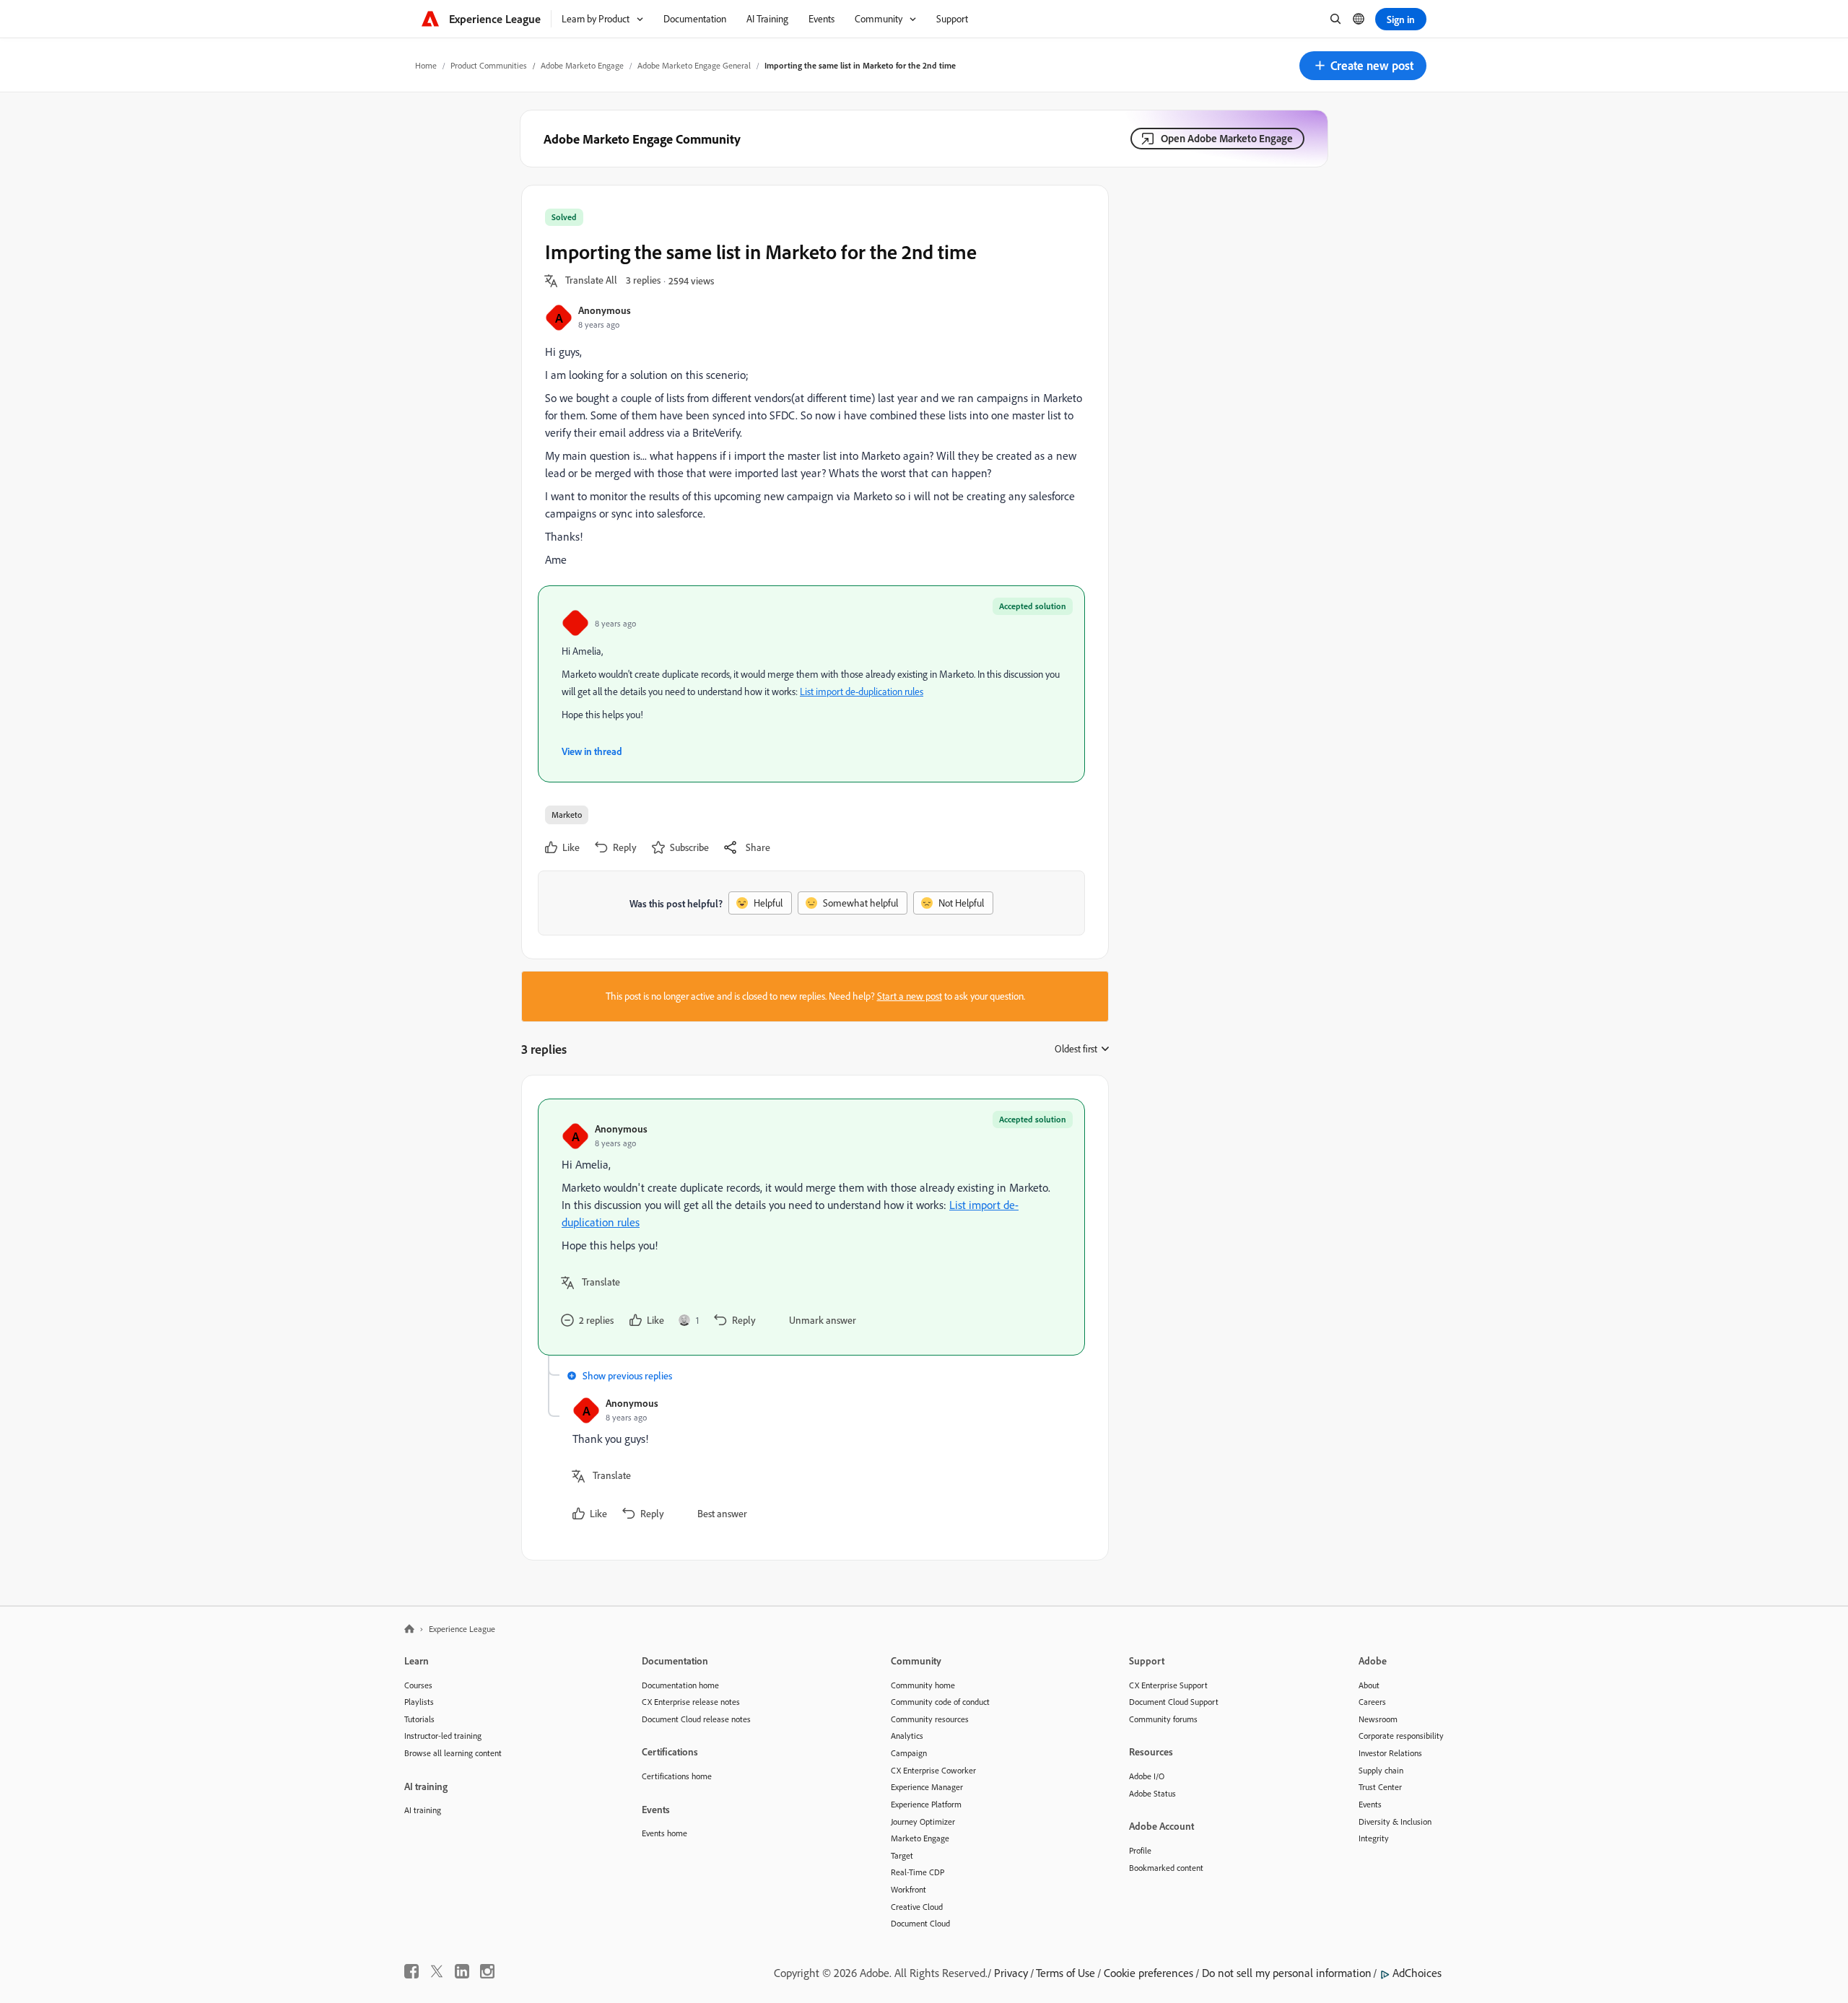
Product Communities (489, 65)
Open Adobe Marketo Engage (1227, 138)
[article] (811, 1227)
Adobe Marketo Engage (582, 65)
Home (426, 65)
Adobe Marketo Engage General (694, 65)
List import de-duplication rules (862, 691)
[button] (1363, 66)
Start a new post (910, 996)
